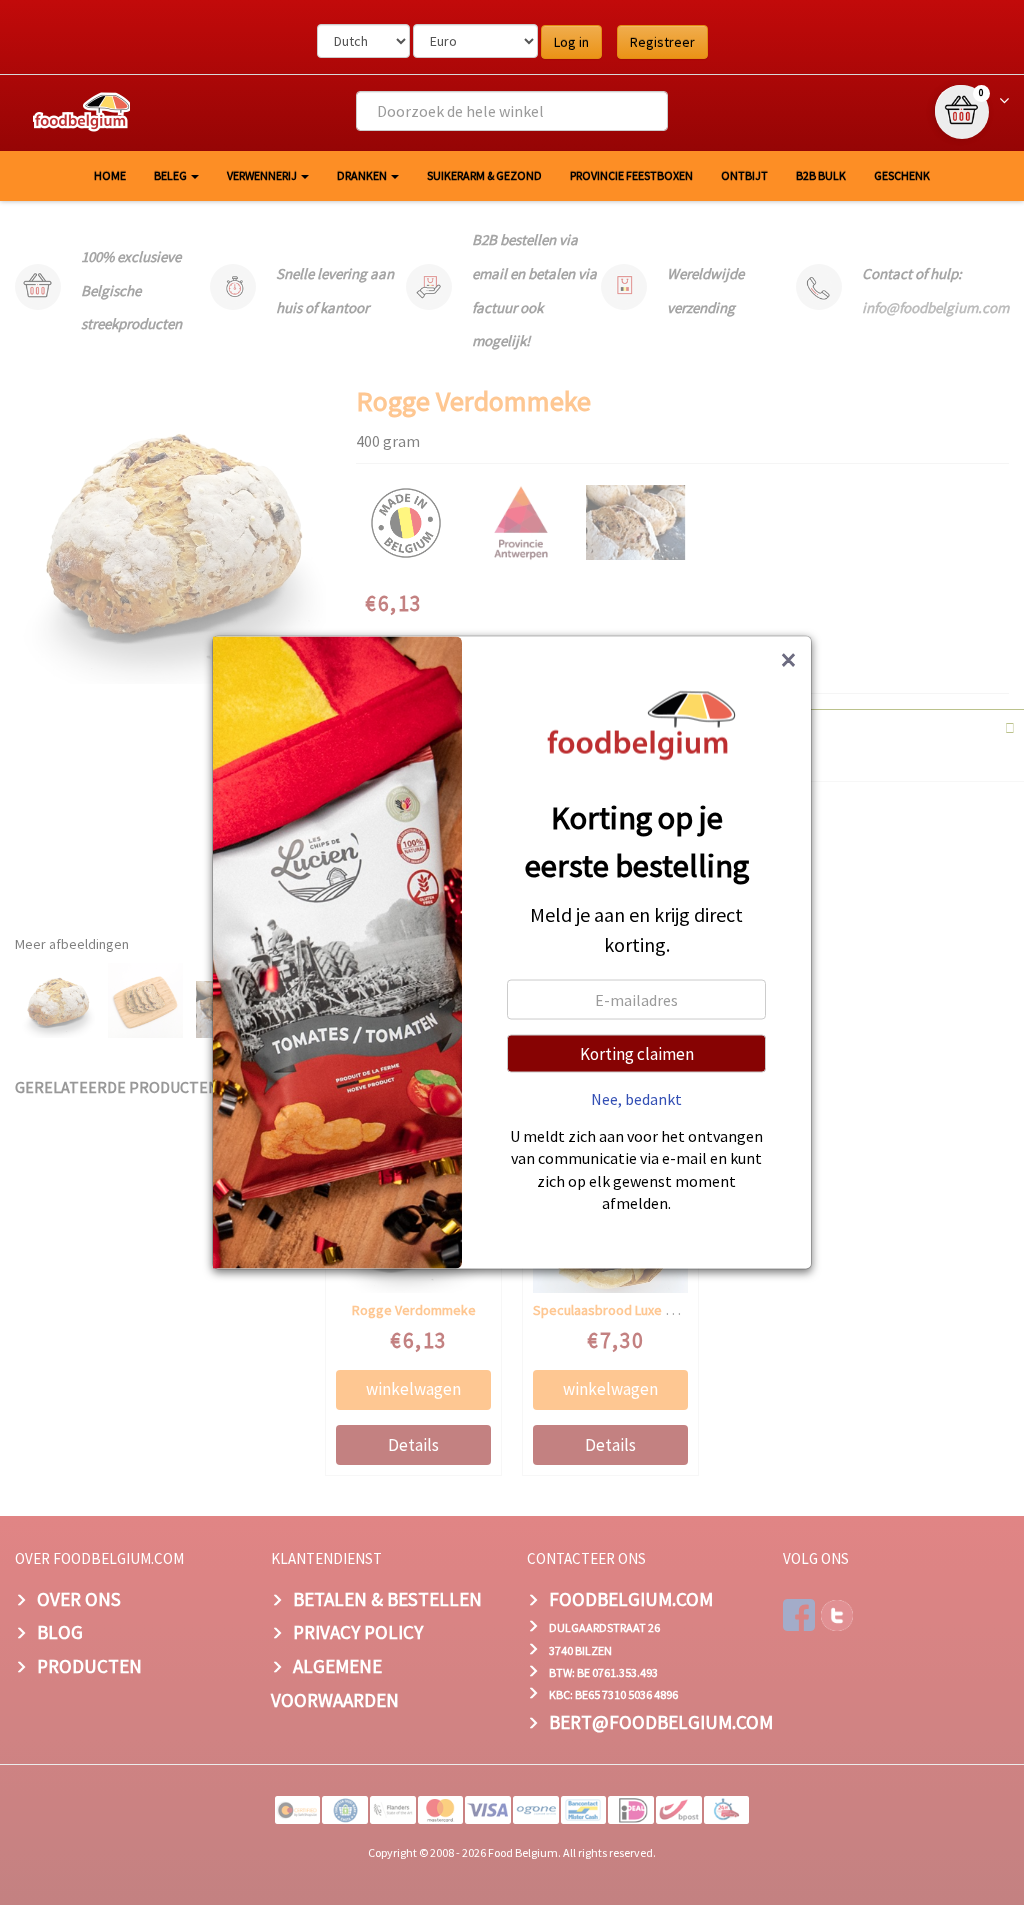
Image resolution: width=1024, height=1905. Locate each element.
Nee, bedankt (636, 1098)
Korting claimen (637, 1053)
